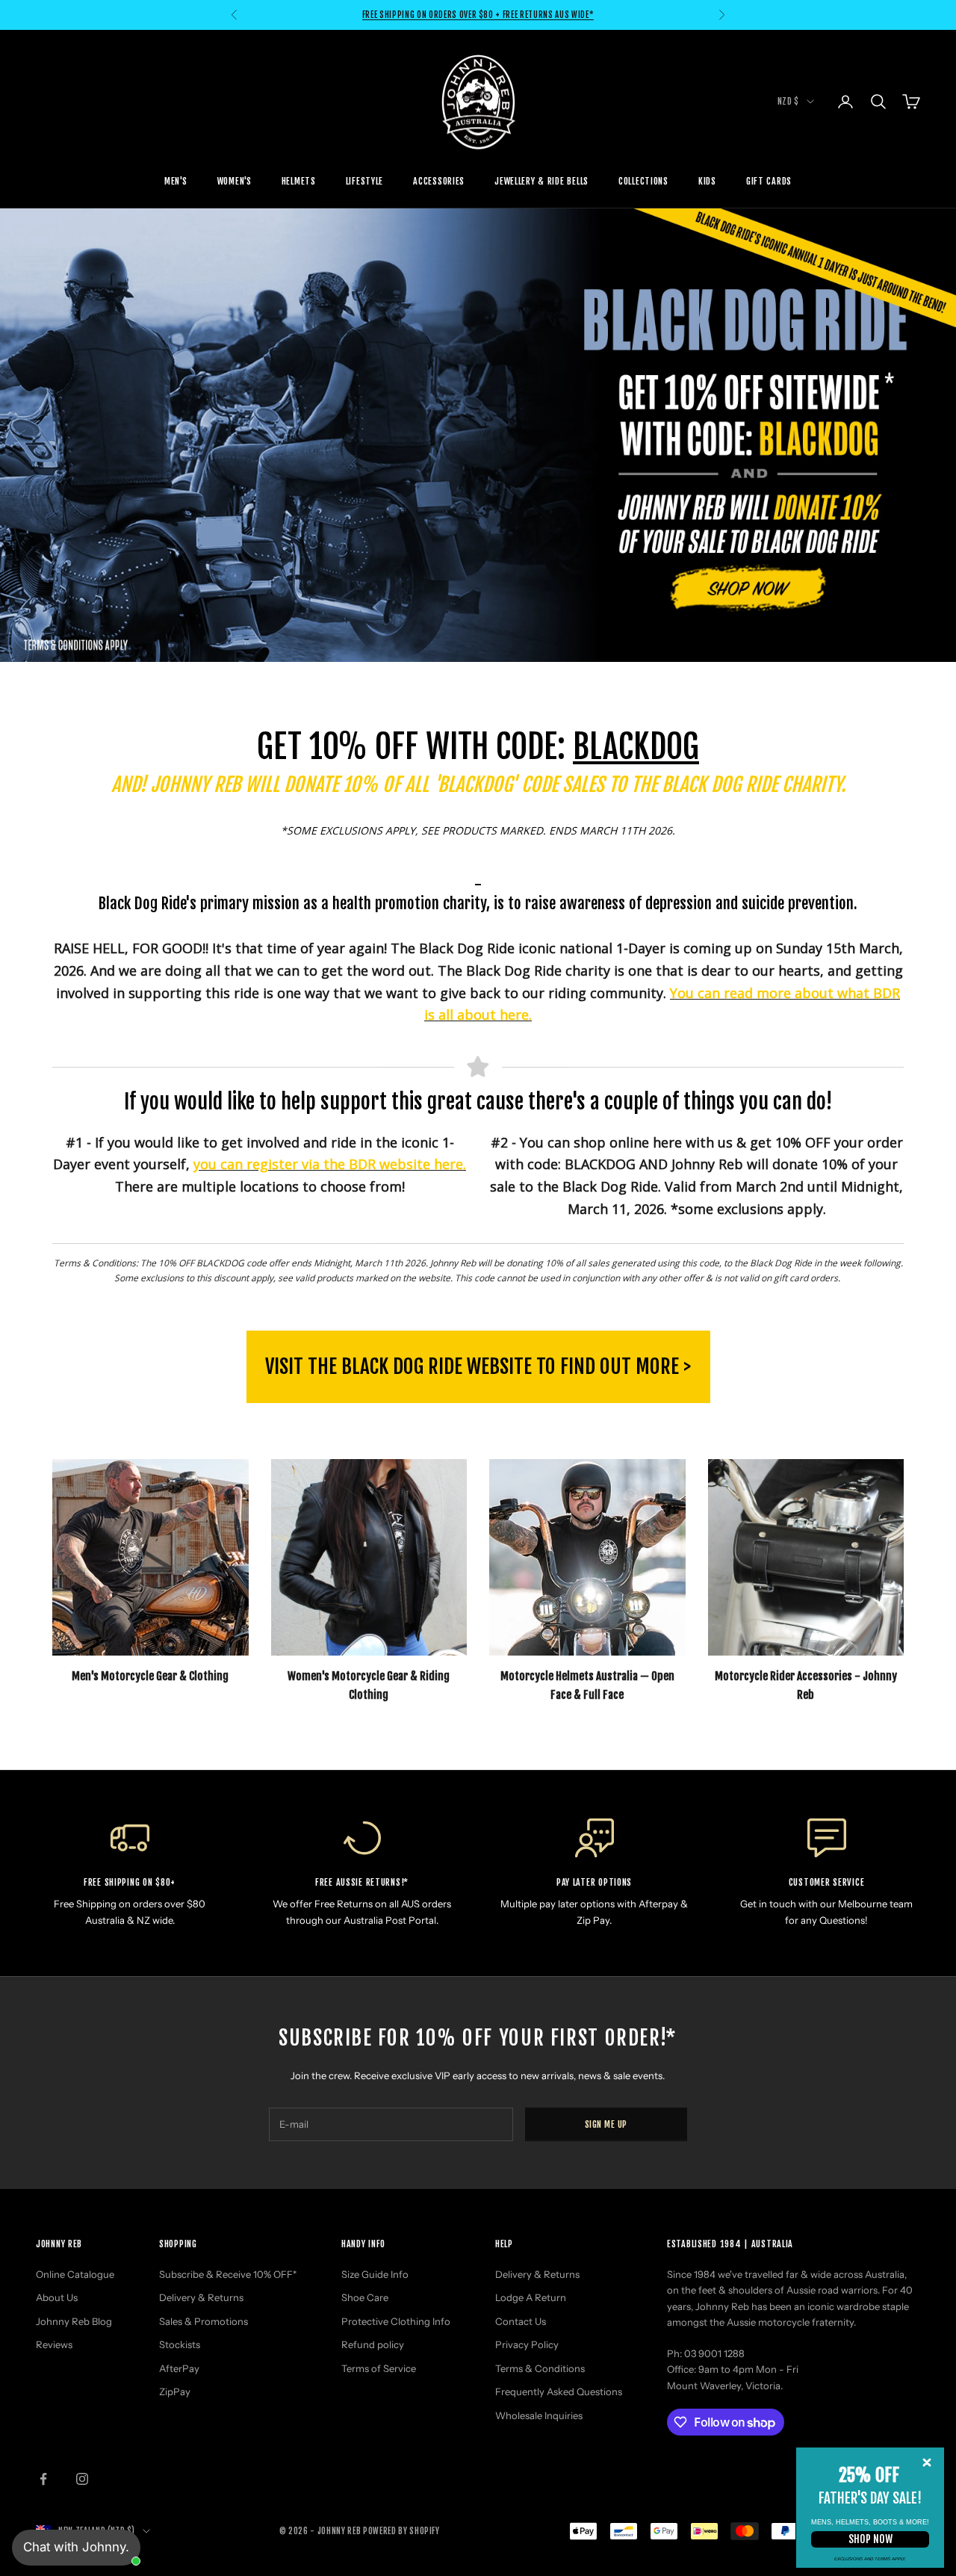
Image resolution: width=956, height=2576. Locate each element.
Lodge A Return (531, 2297)
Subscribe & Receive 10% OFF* (228, 2274)
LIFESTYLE (364, 181)
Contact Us (521, 2321)
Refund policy (373, 2344)
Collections (643, 181)
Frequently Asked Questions (559, 2391)
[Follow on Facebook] (43, 2479)
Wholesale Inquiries (539, 2415)
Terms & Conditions (540, 2368)
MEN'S (176, 181)
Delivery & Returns (201, 2297)
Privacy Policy (527, 2344)
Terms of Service (379, 2368)
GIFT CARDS (769, 181)
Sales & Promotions (204, 2321)
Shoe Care (365, 2297)
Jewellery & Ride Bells (541, 181)
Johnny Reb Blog (74, 2321)
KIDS (707, 181)
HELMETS (299, 181)
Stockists (180, 2344)
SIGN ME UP (606, 2124)
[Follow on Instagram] (82, 2479)
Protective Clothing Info (396, 2321)
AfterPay (179, 2368)
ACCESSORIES (439, 181)
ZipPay (175, 2391)
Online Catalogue (75, 2274)
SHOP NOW (870, 2539)
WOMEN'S (235, 181)
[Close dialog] (927, 2462)
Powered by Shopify (401, 2531)
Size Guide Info (375, 2274)
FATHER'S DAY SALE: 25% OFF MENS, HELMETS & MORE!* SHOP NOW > (478, 15)
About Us (57, 2297)
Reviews (54, 2344)
